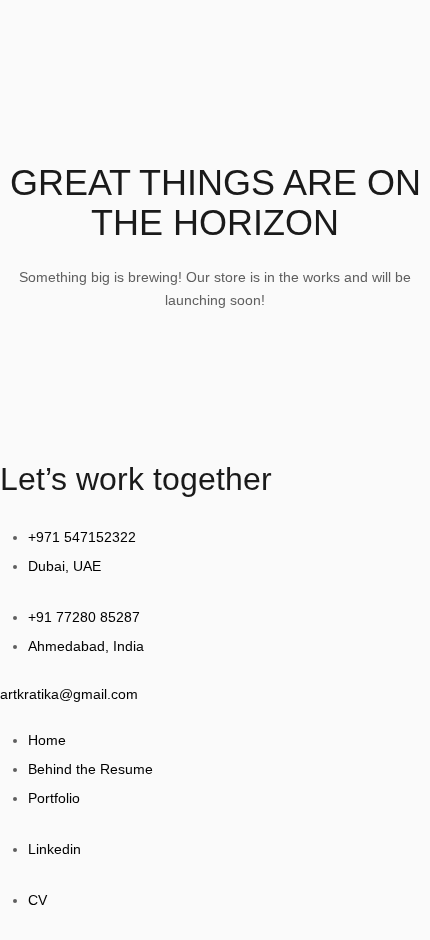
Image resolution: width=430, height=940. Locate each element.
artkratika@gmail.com (69, 694)
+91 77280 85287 (84, 617)
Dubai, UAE (64, 566)
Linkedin (54, 849)
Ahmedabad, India (86, 646)
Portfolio (54, 798)
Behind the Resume (90, 769)
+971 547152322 (82, 537)
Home (47, 740)
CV (37, 900)
